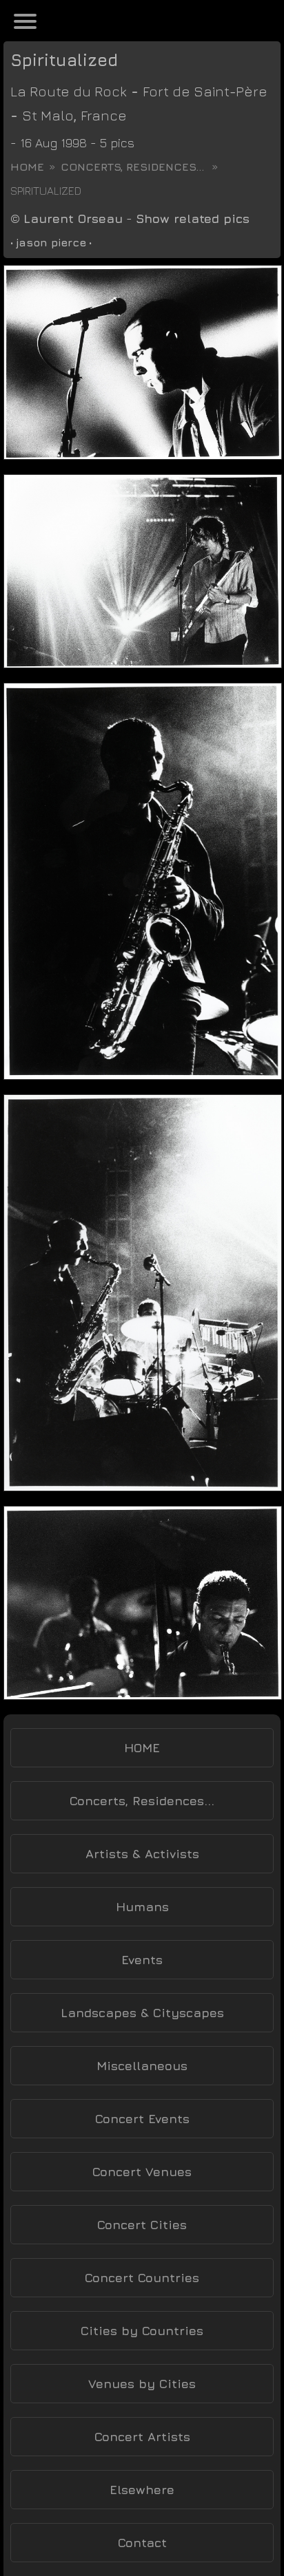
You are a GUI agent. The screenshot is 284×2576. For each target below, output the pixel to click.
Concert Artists (142, 2437)
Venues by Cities (142, 2384)
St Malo (48, 115)
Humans (142, 1907)
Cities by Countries (142, 2331)
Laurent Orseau (73, 219)
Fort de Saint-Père (205, 91)
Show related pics (193, 219)
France (104, 115)
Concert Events (142, 2119)
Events (142, 1960)
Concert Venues (142, 2172)
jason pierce (51, 242)
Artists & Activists (142, 1854)
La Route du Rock (69, 91)
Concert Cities (142, 2225)
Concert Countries (142, 2278)
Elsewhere (142, 2490)
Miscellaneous (142, 2066)
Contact (142, 2543)
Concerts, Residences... (132, 167)
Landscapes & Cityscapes (142, 2013)
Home (27, 167)
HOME (142, 1748)
